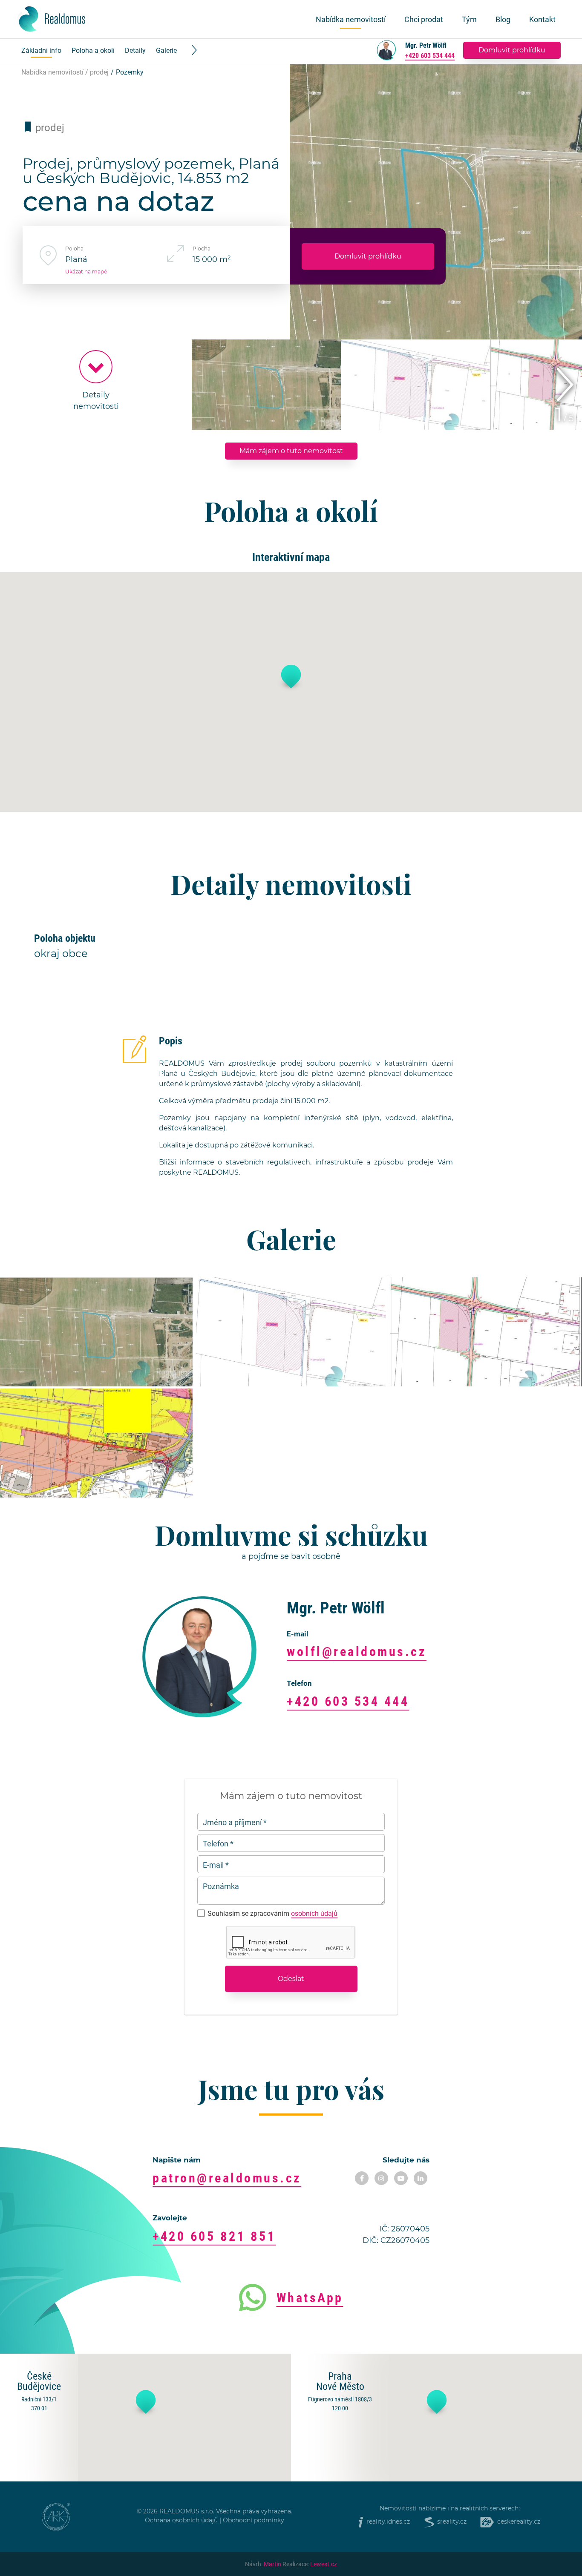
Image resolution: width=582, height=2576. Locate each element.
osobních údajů (314, 1913)
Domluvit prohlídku (512, 50)
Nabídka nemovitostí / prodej (65, 72)
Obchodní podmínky (254, 2521)
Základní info (41, 50)
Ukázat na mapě (86, 272)
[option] (96, 385)
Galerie (166, 50)
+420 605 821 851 (214, 2236)
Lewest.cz (324, 2564)
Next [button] (565, 385)
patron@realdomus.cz (227, 2178)
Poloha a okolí (93, 50)
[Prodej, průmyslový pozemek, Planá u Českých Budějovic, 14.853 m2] (96, 1332)
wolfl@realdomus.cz (357, 1651)
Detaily (135, 50)
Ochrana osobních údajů (181, 2521)
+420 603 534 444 (430, 55)
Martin (272, 2564)
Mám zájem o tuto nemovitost (291, 451)
